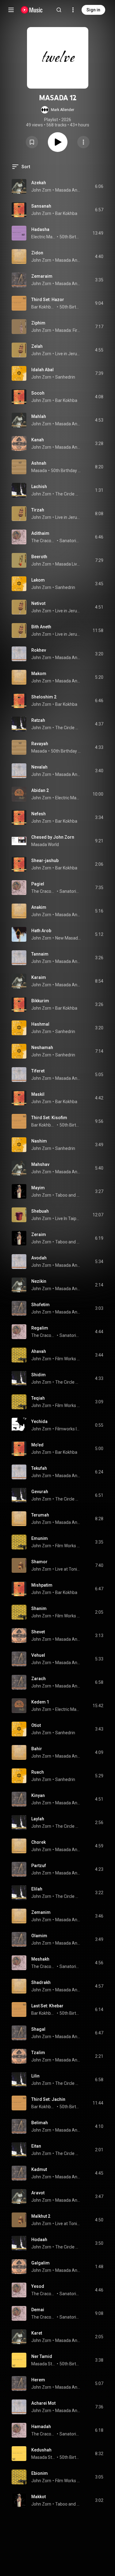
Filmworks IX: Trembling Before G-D (68, 1429)
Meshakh (40, 1959)
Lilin (35, 2076)
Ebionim (40, 2473)
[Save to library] (32, 142)
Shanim (39, 1608)
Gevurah (40, 1492)
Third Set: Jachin (48, 2099)
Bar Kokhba (66, 213)
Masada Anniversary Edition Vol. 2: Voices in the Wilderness (68, 658)
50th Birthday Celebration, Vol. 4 (70, 237)
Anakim (39, 907)
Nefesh (38, 814)
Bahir (37, 1749)
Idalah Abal (42, 370)
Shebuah (40, 1211)
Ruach (38, 1772)
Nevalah (39, 767)
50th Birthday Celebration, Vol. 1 (70, 2364)
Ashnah (39, 463)
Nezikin (39, 1281)
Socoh (38, 393)
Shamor (39, 1562)
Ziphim (38, 323)
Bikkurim (40, 1001)
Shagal (38, 2029)
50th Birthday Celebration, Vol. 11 (70, 307)
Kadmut (39, 2169)
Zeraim (39, 1234)
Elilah (37, 1889)
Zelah (37, 346)
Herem (38, 2380)
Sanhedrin (65, 377)
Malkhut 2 (41, 2216)
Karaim (39, 977)
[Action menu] (83, 142)
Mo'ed (37, 1445)
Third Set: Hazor (48, 300)
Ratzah (38, 720)
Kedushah (41, 2450)
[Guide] (11, 10)
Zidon (37, 253)
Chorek (38, 1842)
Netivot (38, 603)
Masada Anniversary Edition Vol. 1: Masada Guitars (68, 447)
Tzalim (38, 2053)
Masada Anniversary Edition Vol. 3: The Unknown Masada (68, 284)
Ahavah (39, 1351)
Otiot (36, 1725)
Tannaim (40, 954)
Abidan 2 (40, 790)
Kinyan (38, 1795)
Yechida (39, 1421)
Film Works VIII (68, 1359)
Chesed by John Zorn (53, 837)
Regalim (40, 1328)
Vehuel (38, 1655)
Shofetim (40, 1305)
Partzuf (39, 1866)
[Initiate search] (59, 10)
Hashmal (40, 1024)
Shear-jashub (45, 861)
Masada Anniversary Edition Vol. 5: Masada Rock (68, 260)
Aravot (38, 2193)
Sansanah (41, 206)
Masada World (45, 845)
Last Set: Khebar (47, 2006)
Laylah (38, 1819)
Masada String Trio (44, 2364)
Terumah (40, 1515)
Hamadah (41, 2427)
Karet (37, 2333)
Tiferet (38, 1071)
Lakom (38, 580)
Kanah (38, 440)
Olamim (39, 1936)
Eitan (36, 2146)
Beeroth (39, 557)
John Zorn (41, 190)
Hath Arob (41, 931)
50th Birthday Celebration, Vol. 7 (66, 471)
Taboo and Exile (68, 1195)
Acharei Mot (43, 2403)
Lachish (39, 487)
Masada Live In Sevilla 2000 (68, 564)
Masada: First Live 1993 (68, 330)
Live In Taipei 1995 (68, 1218)
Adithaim (40, 533)
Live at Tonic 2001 (68, 1569)
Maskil (38, 1094)
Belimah (40, 2123)
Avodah (39, 1258)
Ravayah (40, 744)
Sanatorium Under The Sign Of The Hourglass (70, 541)
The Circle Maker (68, 494)
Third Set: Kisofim (49, 1118)
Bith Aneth (41, 627)
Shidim (38, 1375)
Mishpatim (42, 1585)
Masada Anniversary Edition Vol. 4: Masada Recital (68, 190)
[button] (58, 110)
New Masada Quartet (68, 938)
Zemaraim (42, 276)
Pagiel (38, 884)
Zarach (38, 1679)
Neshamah (42, 1047)
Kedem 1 (40, 1702)
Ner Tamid (42, 2356)
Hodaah (39, 2240)
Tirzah (38, 510)
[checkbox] (99, 186)
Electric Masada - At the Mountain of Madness (68, 798)
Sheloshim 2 (44, 697)
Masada (39, 471)
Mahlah (39, 416)
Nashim (39, 1141)
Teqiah (38, 1398)
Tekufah (39, 1468)
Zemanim (41, 1912)
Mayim (38, 1188)
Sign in (93, 10)
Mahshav (40, 1164)
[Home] (32, 10)
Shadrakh (41, 1982)
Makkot (38, 2497)
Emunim (40, 1538)
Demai (38, 2310)
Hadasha (40, 229)
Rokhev (39, 650)
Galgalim (40, 2263)
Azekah (39, 183)
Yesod (38, 2286)
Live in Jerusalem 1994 (68, 354)
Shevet (38, 1632)
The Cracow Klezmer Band (44, 541)
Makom (39, 674)
